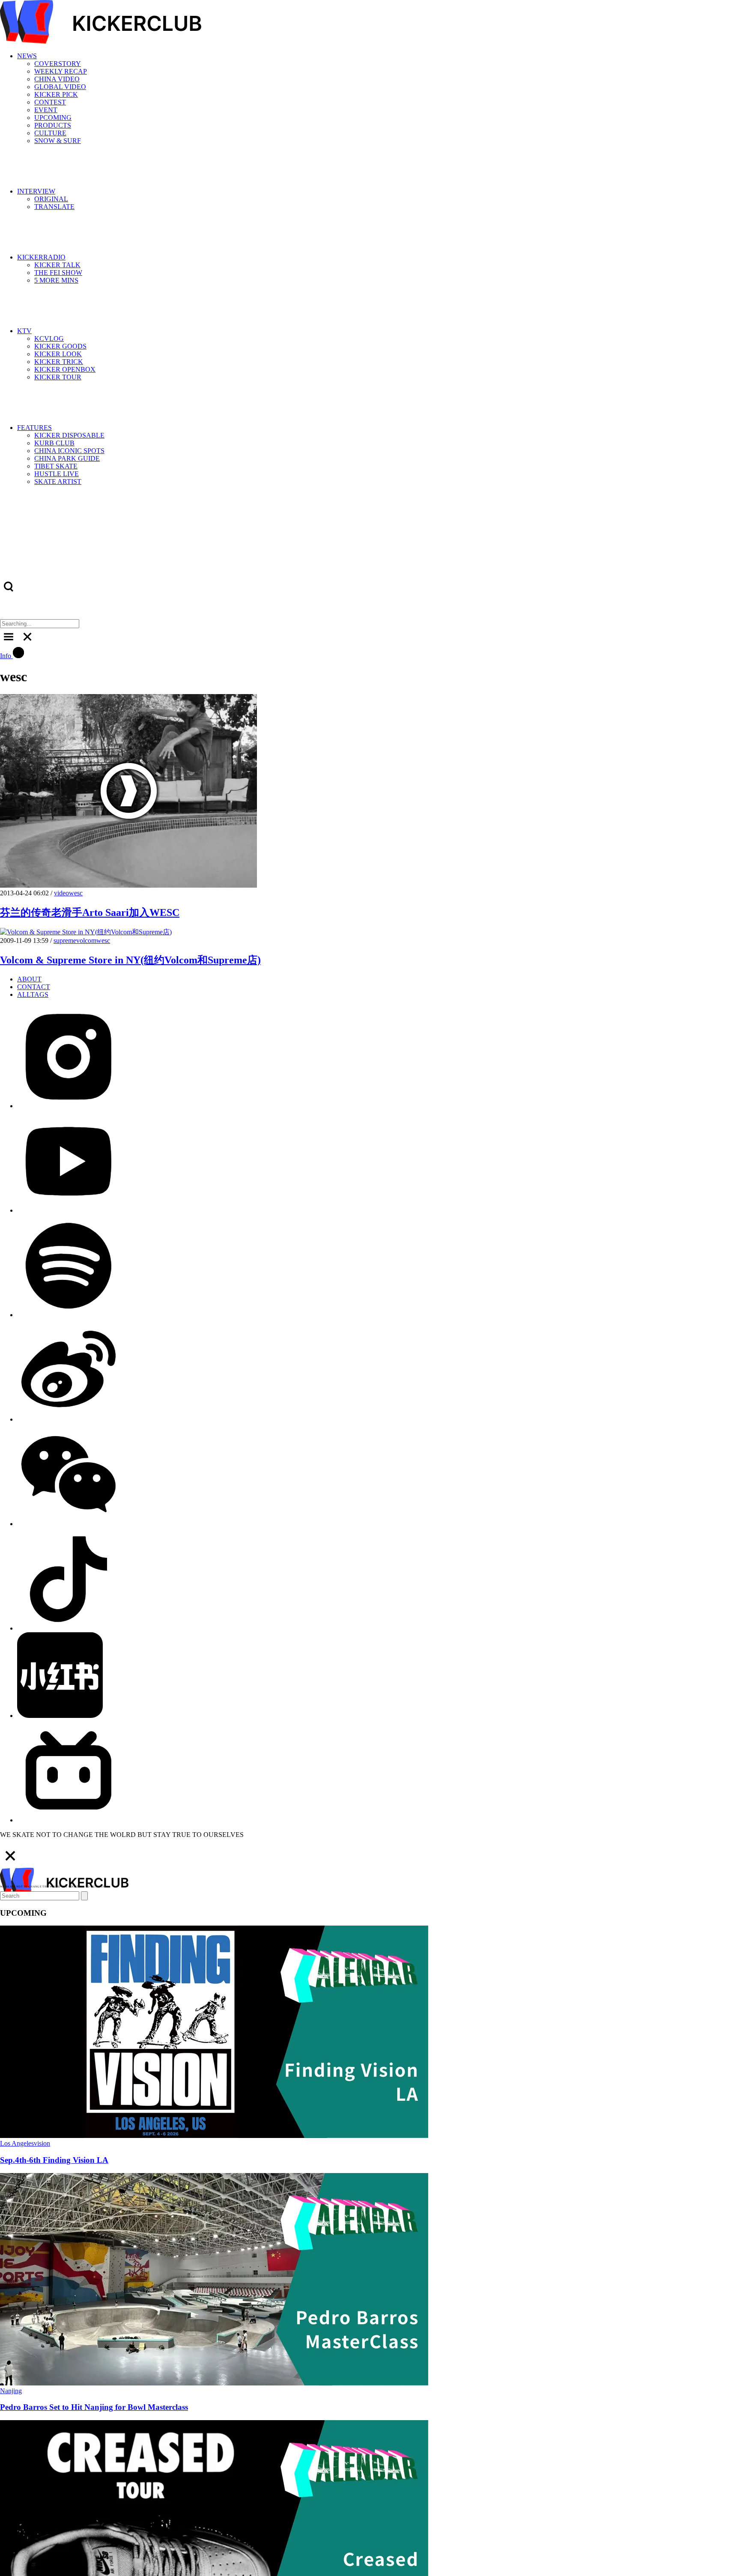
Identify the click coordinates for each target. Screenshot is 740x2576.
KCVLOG (49, 338)
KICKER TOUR (58, 377)
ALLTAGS (33, 994)
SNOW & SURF (58, 141)
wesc (76, 893)
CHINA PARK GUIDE (67, 458)
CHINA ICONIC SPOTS (69, 451)
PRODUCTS (53, 125)
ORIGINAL (51, 199)
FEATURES (34, 428)
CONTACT (34, 987)
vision (42, 2143)
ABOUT (29, 979)
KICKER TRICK (59, 362)
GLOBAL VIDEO (60, 87)
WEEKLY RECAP (61, 71)
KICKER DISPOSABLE (69, 435)
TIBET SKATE (56, 466)
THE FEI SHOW (58, 273)
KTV (24, 331)
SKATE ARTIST (58, 482)
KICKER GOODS (60, 346)
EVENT (46, 110)
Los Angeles (17, 2143)
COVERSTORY (58, 64)
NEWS (27, 56)
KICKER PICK (56, 94)
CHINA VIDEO (57, 79)
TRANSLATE (54, 207)
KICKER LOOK (58, 354)
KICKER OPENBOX (65, 369)
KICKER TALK (57, 265)
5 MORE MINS (56, 280)
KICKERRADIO (41, 257)
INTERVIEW (36, 191)
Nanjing (11, 2391)
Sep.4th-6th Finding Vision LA (54, 2160)
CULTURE (50, 133)
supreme (65, 941)
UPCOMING (53, 118)
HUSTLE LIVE (57, 474)
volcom (86, 941)
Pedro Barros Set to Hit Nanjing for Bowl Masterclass (94, 2407)
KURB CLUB (54, 443)
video (61, 893)
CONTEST (50, 102)
